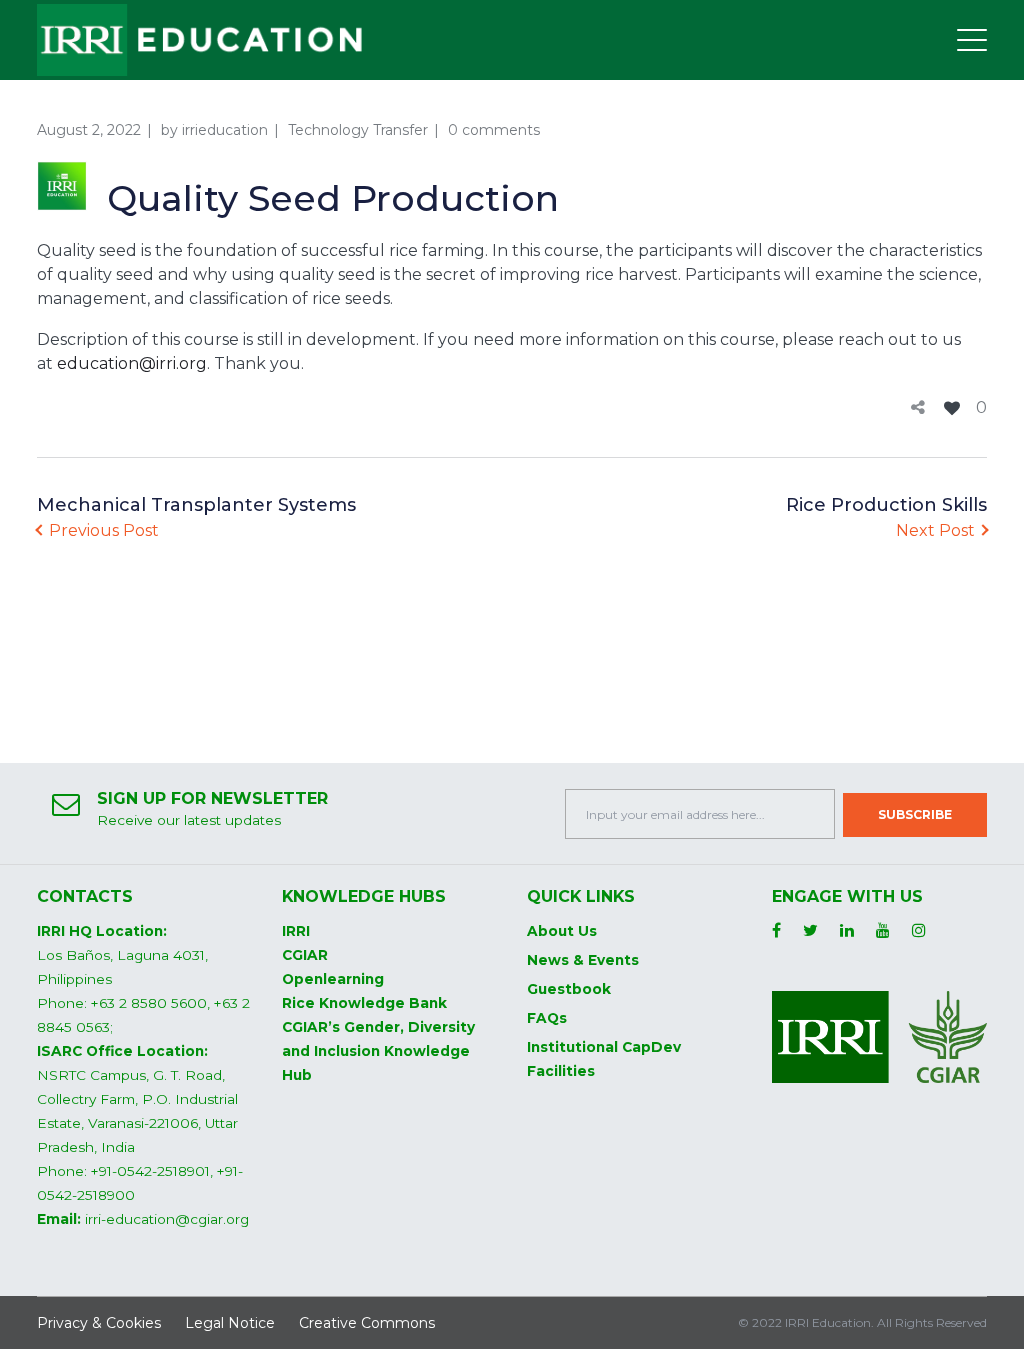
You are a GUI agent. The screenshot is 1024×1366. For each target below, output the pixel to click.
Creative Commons (367, 1323)
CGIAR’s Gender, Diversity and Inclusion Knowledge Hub (378, 1051)
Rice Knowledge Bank (364, 1003)
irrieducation (225, 130)
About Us (562, 931)
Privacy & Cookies (99, 1323)
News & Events (583, 960)
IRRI (296, 931)
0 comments (494, 130)
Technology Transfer (358, 130)
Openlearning (333, 979)
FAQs (547, 1018)
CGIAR (305, 955)
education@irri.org (132, 363)
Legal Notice (230, 1323)
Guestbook (569, 989)
